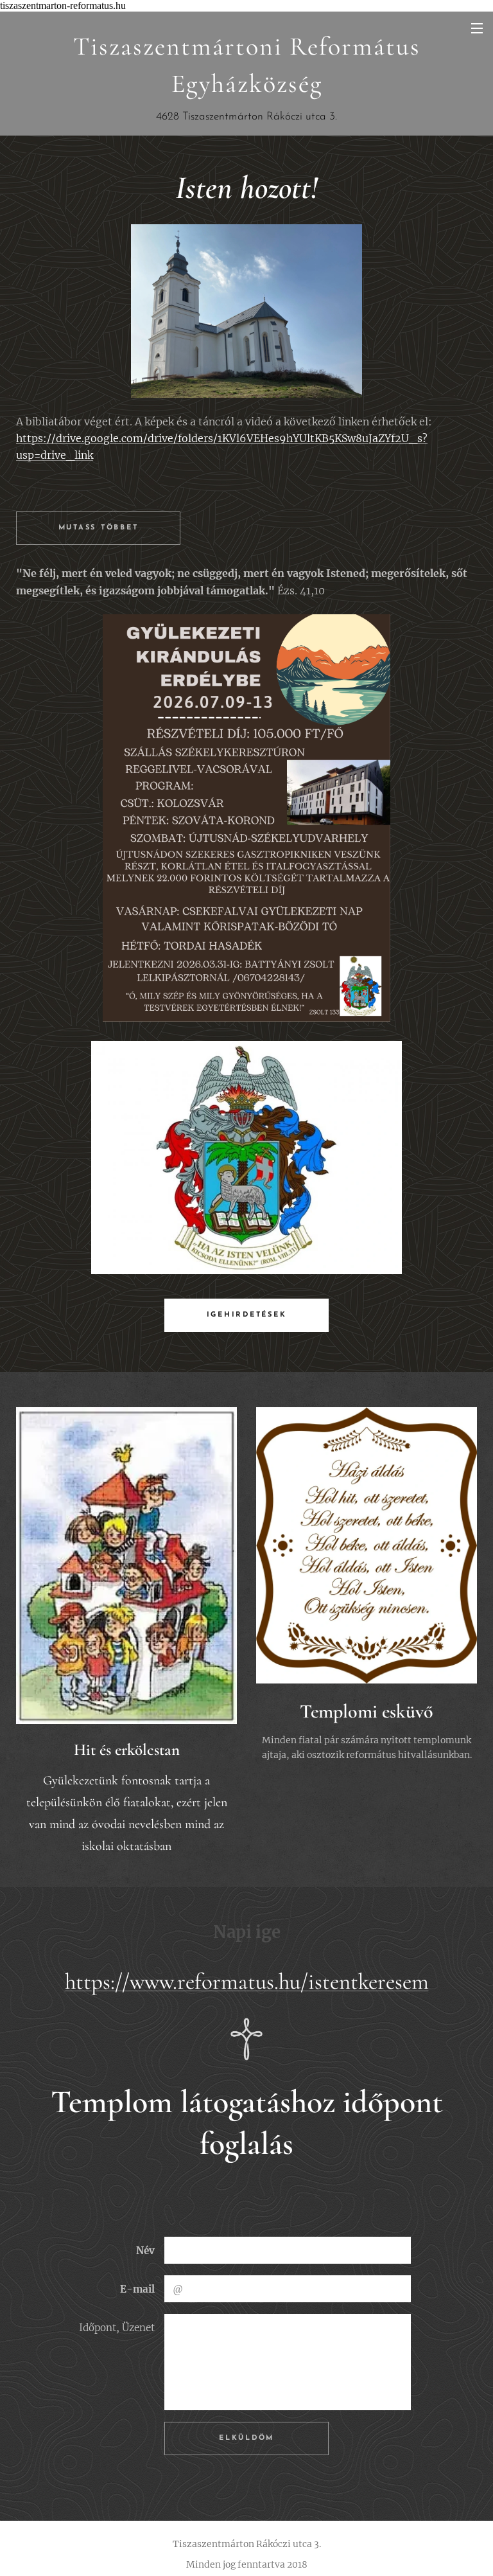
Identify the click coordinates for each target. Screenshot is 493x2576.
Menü (477, 28)
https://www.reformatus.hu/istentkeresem (247, 1982)
